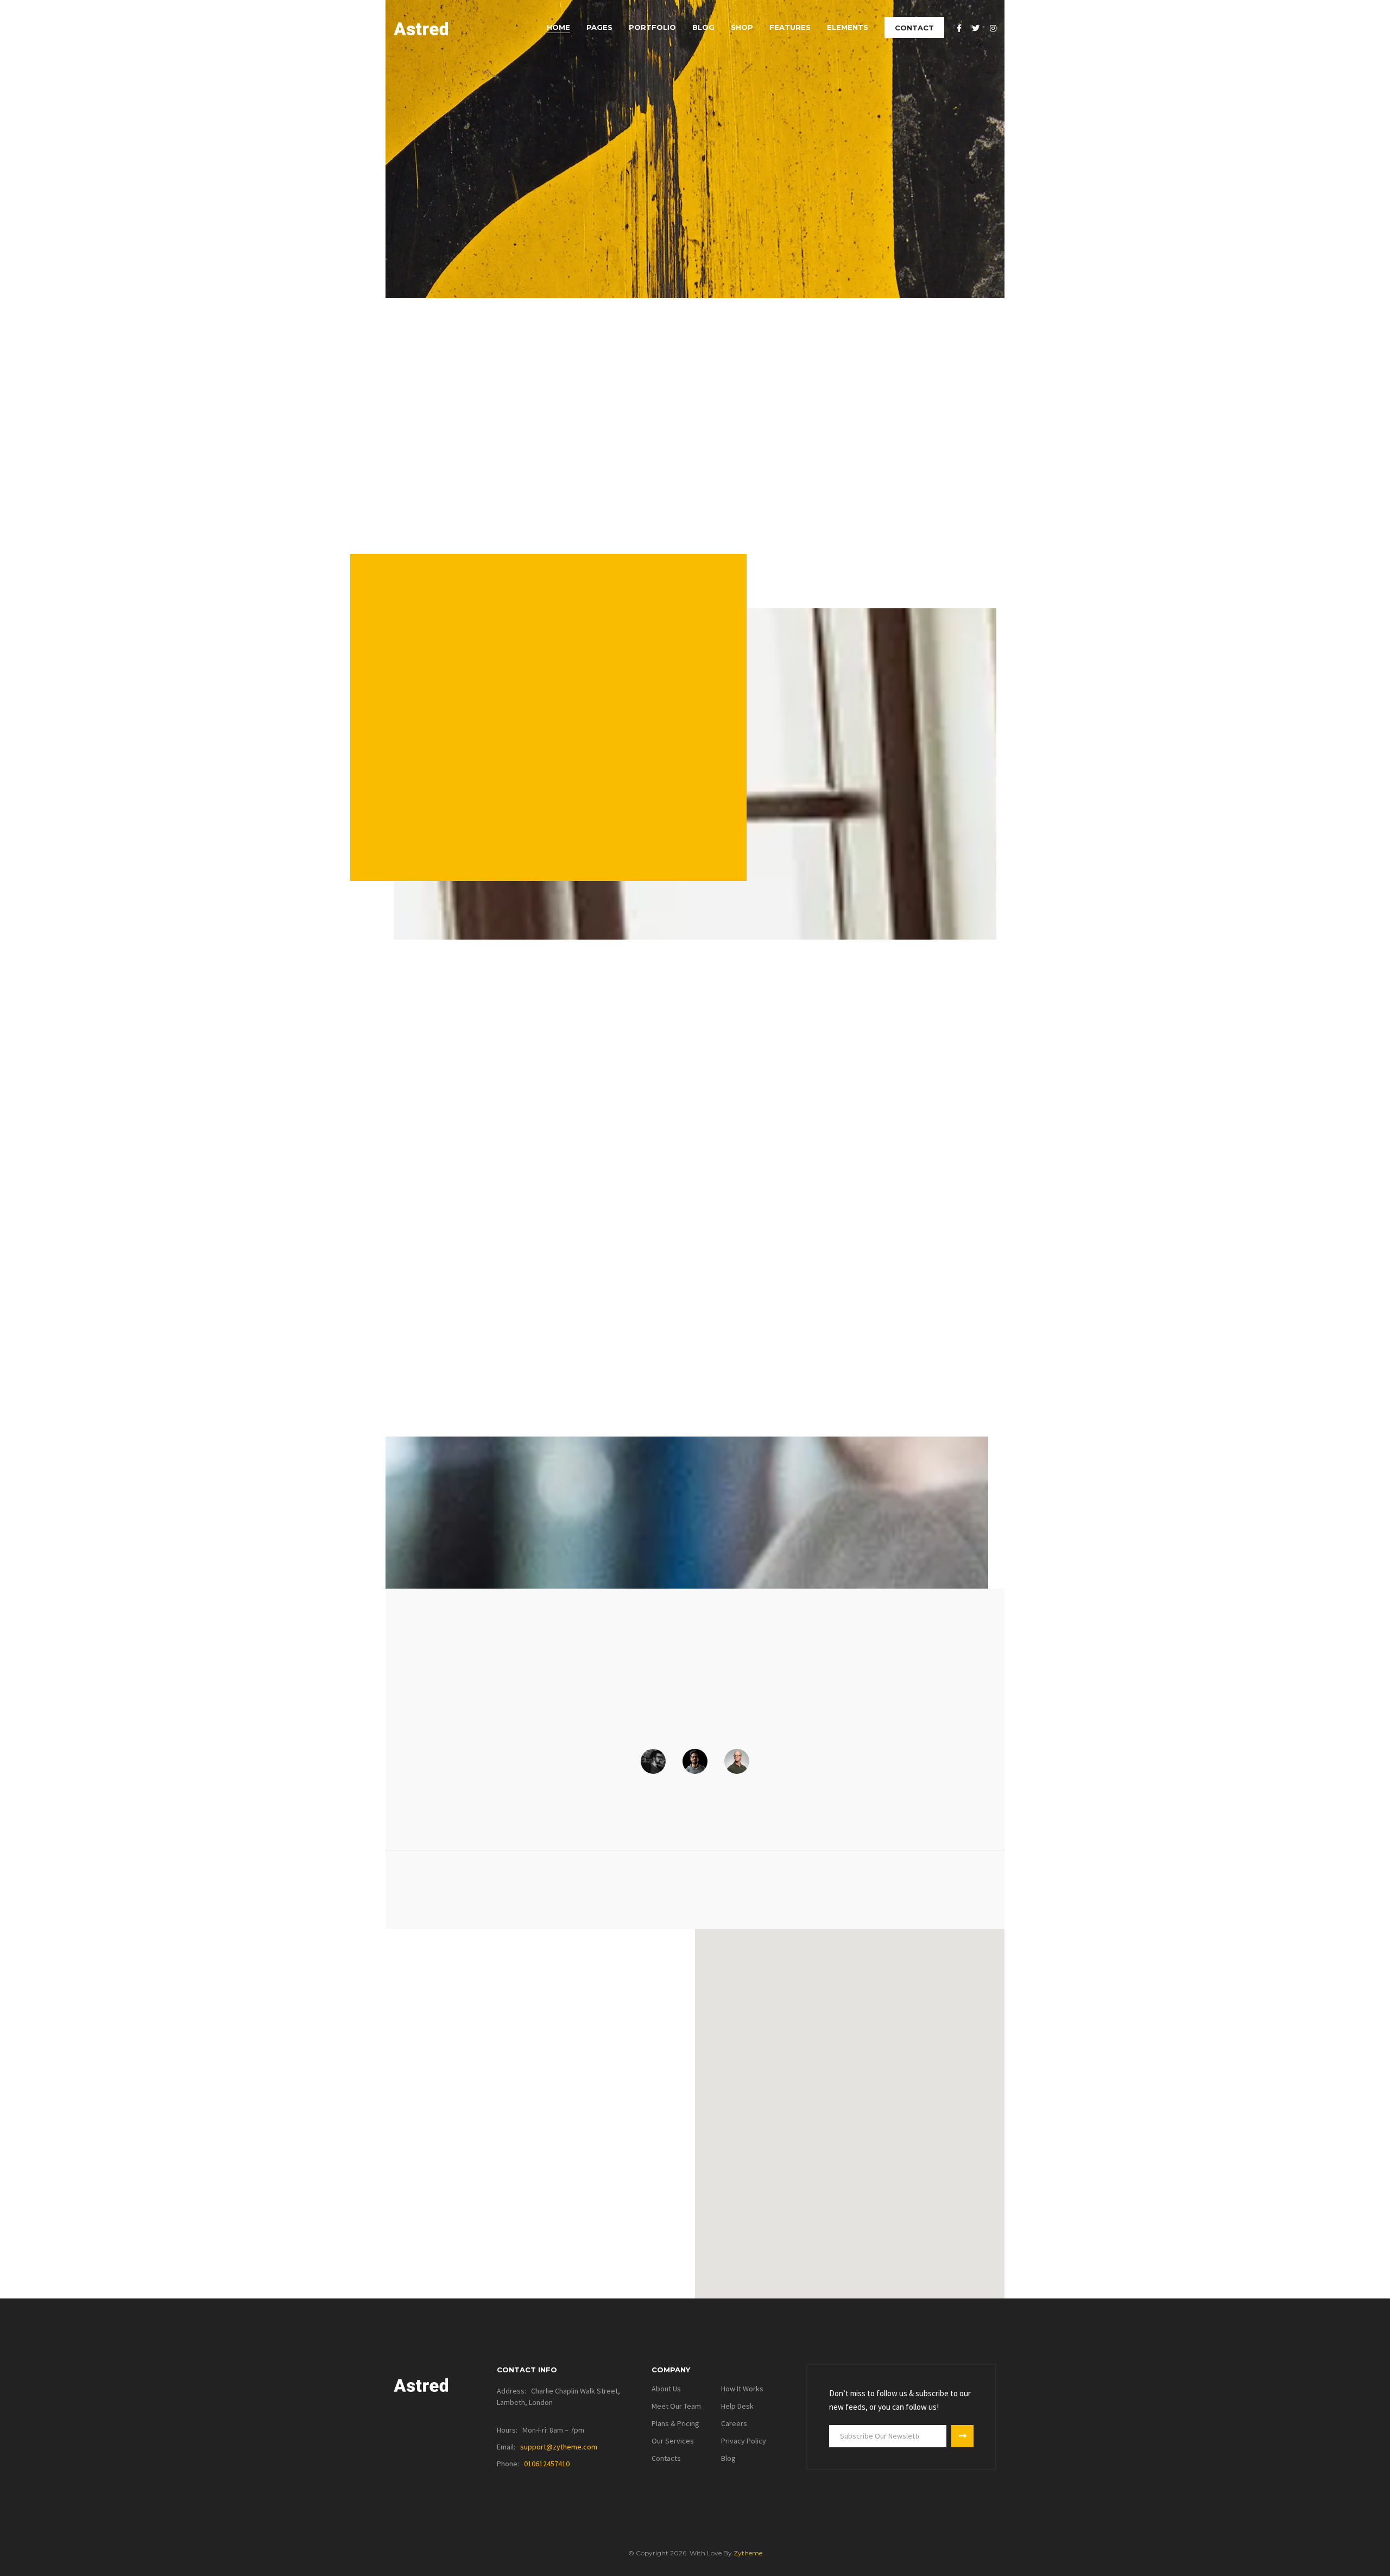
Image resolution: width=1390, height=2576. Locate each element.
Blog (703, 27)
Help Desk (737, 2406)
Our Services (673, 2441)
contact (914, 28)
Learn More (440, 819)
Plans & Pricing (675, 2423)
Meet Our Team (676, 2406)
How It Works (742, 2389)
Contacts (666, 2458)
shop (742, 27)
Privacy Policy (744, 2441)
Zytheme (748, 2553)
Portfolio (652, 27)
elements (848, 27)
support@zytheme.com (559, 2447)
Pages (599, 27)
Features (790, 27)
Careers (734, 2423)
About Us (666, 2389)
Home (558, 27)
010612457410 (547, 2464)
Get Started (440, 231)
